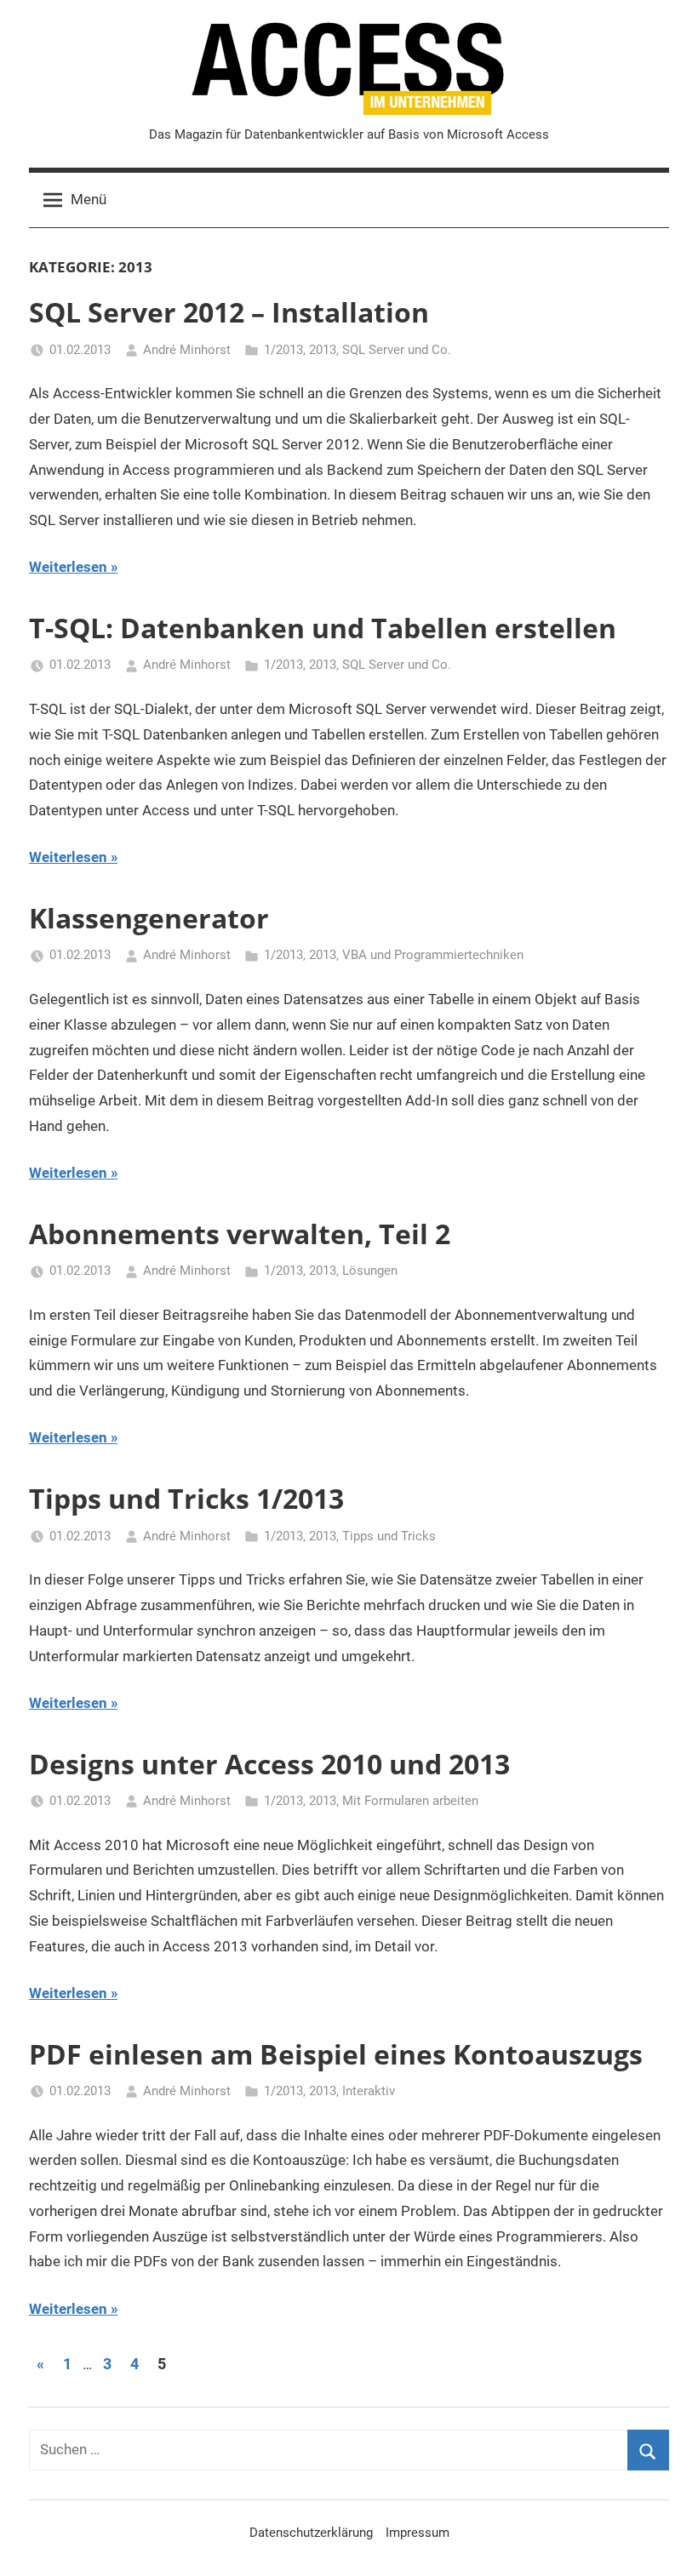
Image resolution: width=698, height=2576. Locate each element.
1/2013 (283, 350)
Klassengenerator (149, 918)
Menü (89, 199)
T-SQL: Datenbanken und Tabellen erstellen (323, 628)
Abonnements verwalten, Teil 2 (240, 1234)
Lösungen (370, 1271)
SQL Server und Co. (397, 350)
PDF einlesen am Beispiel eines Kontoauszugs (336, 2054)
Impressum (418, 2533)
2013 (323, 350)
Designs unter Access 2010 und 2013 (269, 1764)
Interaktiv (369, 2091)
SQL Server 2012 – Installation (229, 312)
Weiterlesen (68, 567)
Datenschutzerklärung (311, 2533)
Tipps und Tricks (389, 1536)
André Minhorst (187, 350)
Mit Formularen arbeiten (410, 1801)
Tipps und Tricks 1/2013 (186, 1498)
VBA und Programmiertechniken (433, 955)
